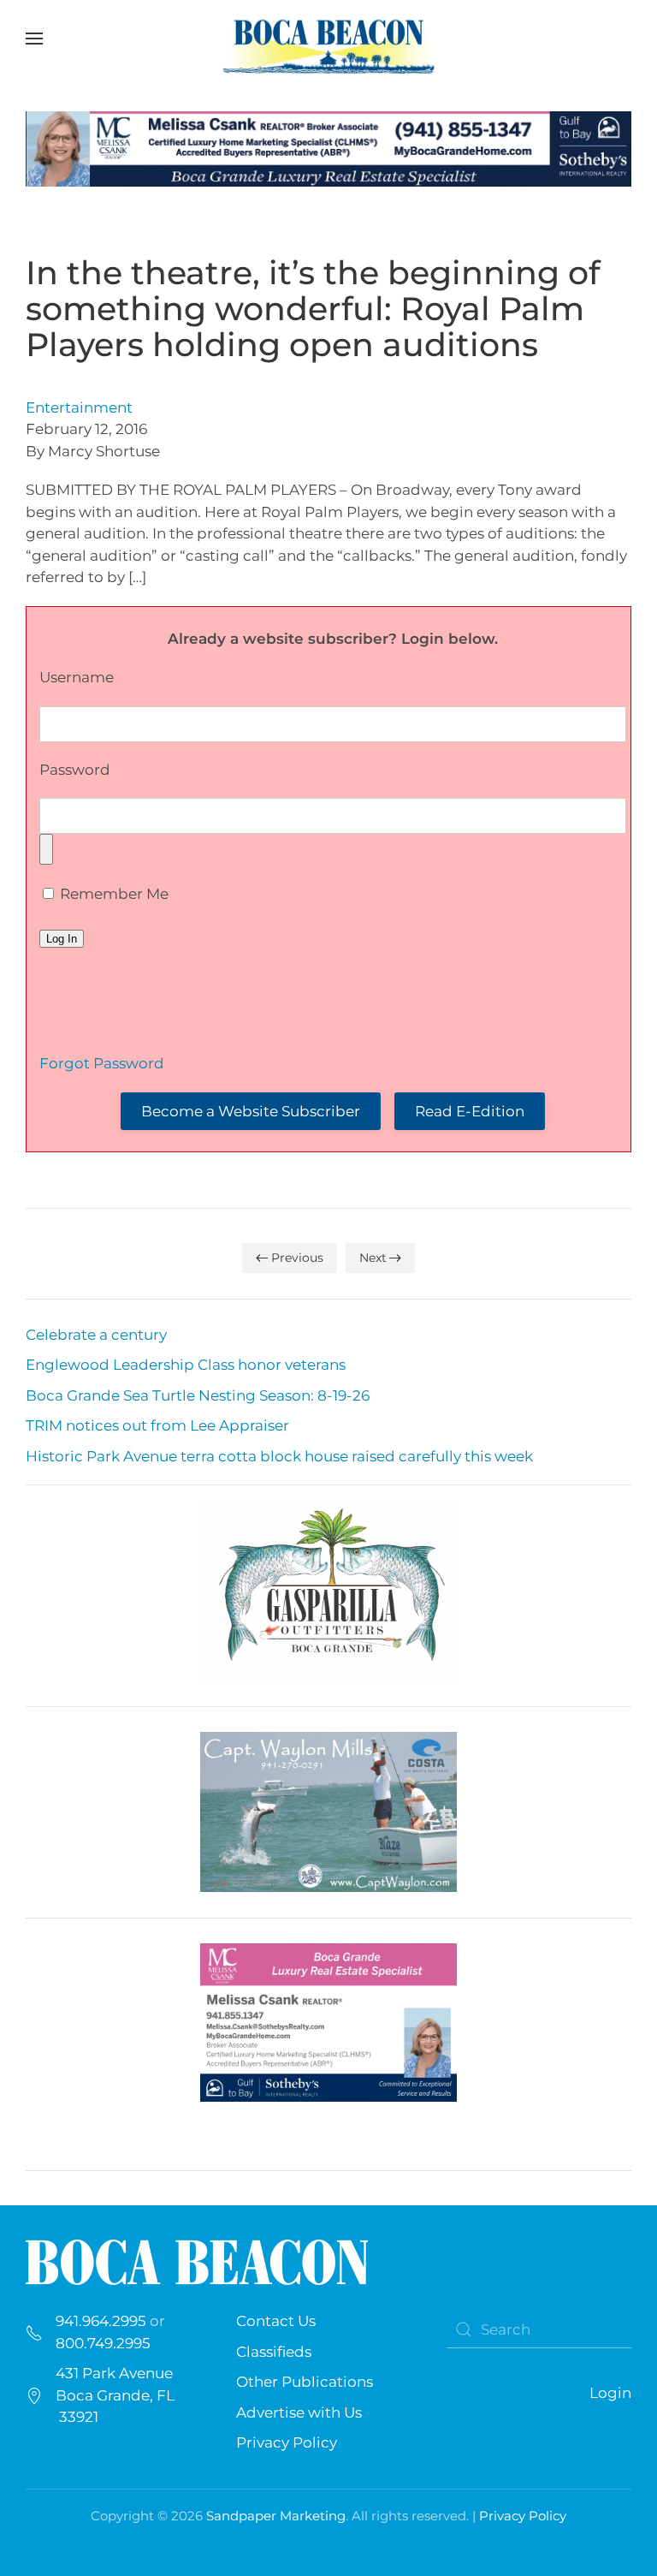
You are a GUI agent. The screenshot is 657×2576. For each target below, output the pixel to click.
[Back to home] (328, 39)
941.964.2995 (101, 2321)
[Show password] (46, 849)
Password (75, 770)
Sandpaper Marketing (276, 2516)
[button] (34, 39)
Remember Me (112, 894)
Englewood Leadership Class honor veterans (186, 1365)
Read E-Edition (470, 1111)
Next (373, 1258)
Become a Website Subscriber (251, 1111)
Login (610, 2393)
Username (77, 677)
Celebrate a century (96, 1335)
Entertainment (79, 408)
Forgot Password (102, 1063)
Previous (297, 1258)
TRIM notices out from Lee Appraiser (157, 1425)
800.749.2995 (103, 2343)
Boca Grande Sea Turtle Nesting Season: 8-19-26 (198, 1395)
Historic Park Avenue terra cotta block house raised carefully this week (279, 1456)
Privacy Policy (287, 2442)
